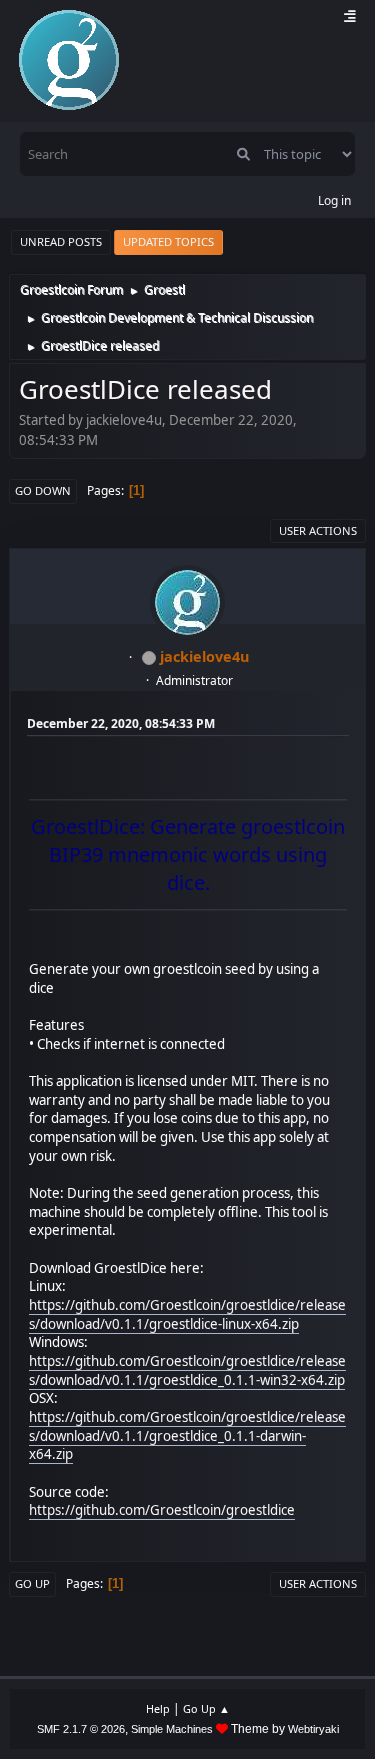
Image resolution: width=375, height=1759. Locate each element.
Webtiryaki (313, 1729)
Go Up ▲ (206, 1708)
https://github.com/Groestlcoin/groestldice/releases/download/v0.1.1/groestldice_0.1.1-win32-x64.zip (187, 1370)
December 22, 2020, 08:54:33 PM (121, 723)
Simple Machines (172, 1729)
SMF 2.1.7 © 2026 (81, 1729)
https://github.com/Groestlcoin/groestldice (162, 1510)
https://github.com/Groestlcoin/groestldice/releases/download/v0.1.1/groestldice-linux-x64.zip (187, 1314)
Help (158, 1708)
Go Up (32, 1583)
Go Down (43, 490)
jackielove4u (204, 656)
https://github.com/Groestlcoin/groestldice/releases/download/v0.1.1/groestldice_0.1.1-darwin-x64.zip (187, 1435)
